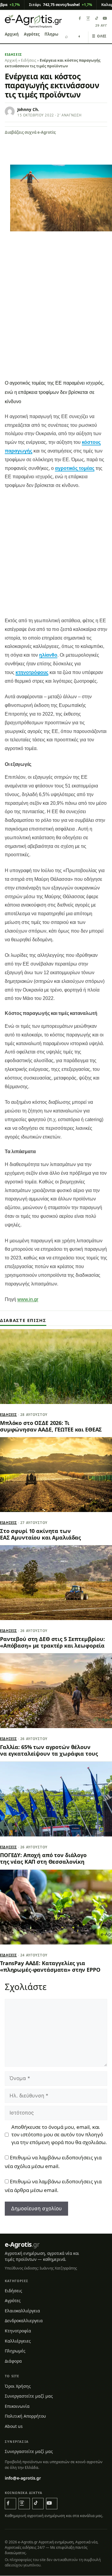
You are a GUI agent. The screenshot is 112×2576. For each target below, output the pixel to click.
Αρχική (12, 34)
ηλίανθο (48, 655)
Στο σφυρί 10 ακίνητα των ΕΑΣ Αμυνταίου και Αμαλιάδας (40, 1534)
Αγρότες (32, 34)
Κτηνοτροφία (18, 2331)
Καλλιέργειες (18, 2341)
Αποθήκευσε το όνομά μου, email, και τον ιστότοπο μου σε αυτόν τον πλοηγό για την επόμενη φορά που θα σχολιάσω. (59, 2135)
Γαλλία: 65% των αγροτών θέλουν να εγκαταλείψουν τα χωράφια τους (49, 1750)
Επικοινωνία (17, 2406)
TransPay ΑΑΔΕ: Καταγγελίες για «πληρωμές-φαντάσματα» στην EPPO (50, 1966)
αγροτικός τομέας (75, 468)
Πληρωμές (55, 34)
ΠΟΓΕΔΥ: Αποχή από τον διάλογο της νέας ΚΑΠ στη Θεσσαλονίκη (43, 1858)
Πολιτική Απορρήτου (25, 2416)
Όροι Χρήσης (18, 2386)
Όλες (99, 36)
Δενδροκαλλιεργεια (24, 2321)
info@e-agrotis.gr (23, 2478)
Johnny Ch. (28, 110)
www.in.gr (28, 1299)
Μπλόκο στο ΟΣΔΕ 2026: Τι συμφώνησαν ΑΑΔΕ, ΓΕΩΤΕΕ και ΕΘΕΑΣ (51, 1426)
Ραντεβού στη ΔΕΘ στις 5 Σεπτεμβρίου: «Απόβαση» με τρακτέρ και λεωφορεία (52, 1642)
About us (14, 2426)
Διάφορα (13, 2361)
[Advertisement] (56, 317)
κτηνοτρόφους (32, 672)
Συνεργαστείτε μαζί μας (29, 2396)
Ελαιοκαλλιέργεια (22, 2311)
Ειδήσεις (13, 54)
